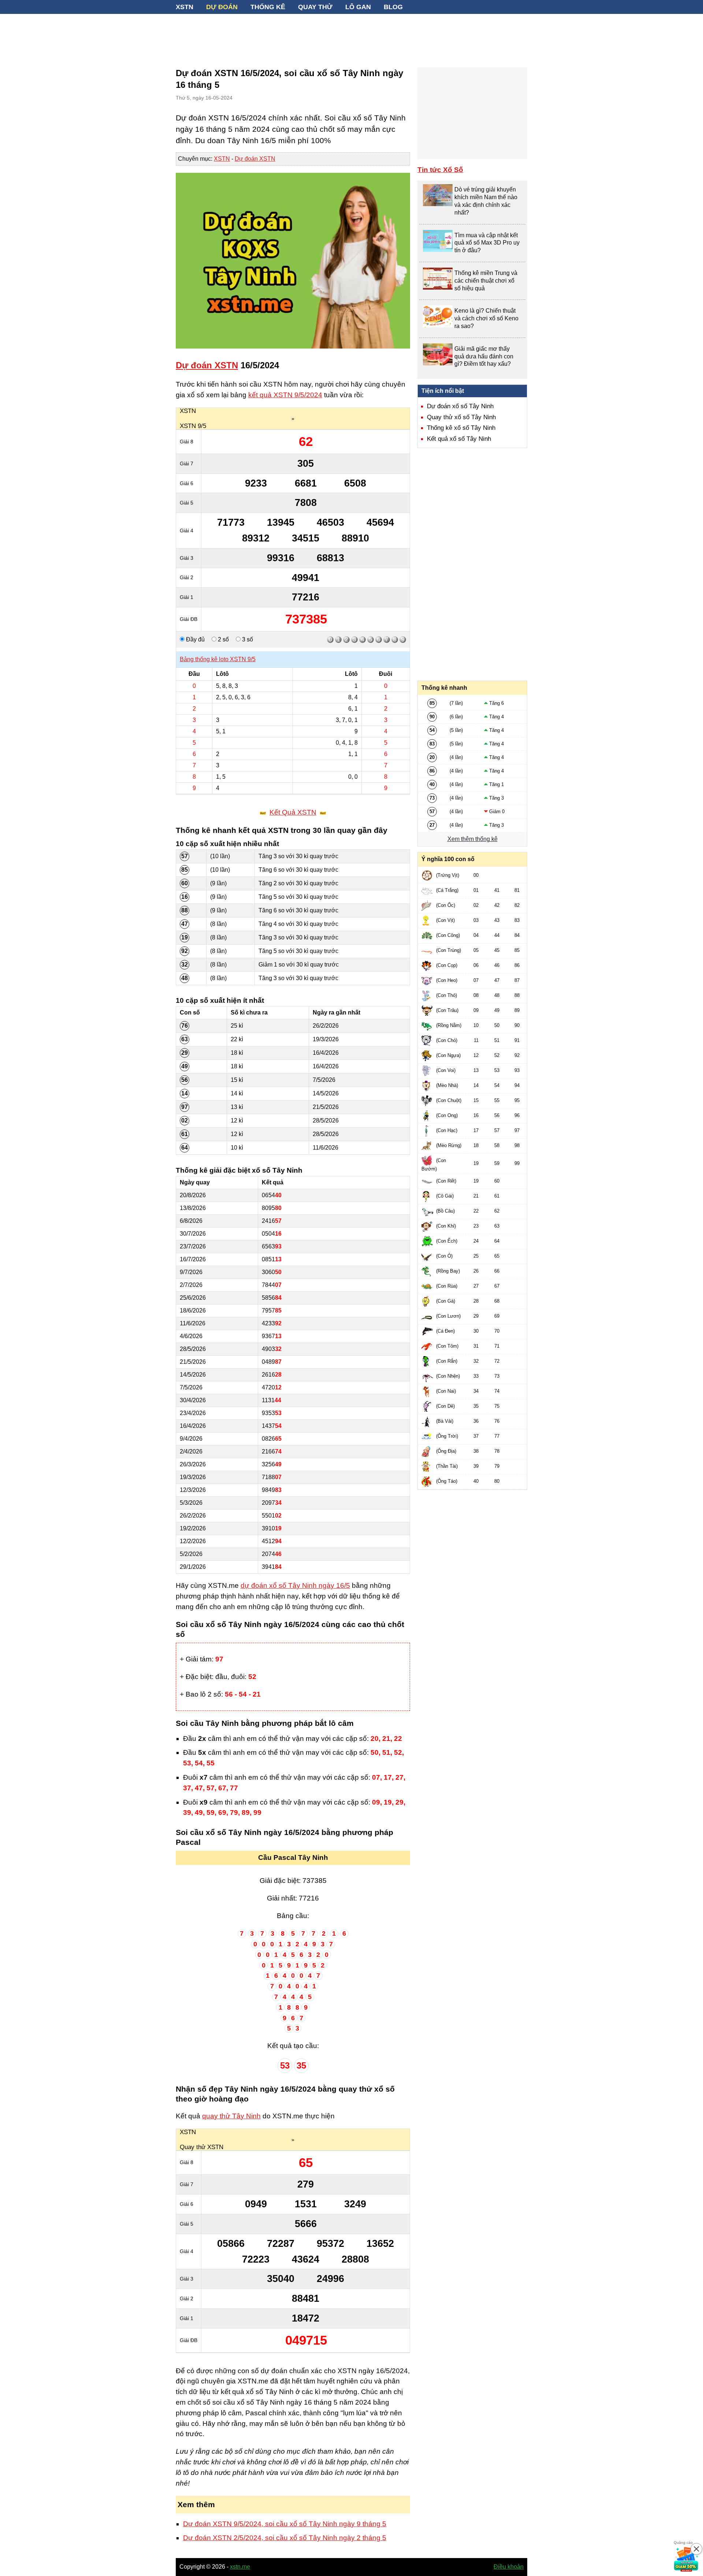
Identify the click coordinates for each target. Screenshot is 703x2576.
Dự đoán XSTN (255, 159)
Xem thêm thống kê (473, 839)
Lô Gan (358, 7)
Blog (393, 7)
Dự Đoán (222, 7)
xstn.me (240, 2567)
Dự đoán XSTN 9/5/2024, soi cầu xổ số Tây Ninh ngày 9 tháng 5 (285, 2524)
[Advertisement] (351, 37)
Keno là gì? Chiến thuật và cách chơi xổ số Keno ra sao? (486, 318)
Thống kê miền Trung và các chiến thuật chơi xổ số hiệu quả (486, 281)
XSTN (185, 7)
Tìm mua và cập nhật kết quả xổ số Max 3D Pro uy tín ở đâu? (487, 243)
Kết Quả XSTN (293, 812)
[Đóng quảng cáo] (696, 2549)
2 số (223, 639)
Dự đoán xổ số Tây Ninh (460, 406)
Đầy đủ (195, 639)
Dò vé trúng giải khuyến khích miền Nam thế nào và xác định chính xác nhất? (486, 201)
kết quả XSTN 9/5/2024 (285, 395)
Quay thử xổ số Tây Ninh (461, 417)
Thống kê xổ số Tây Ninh (461, 428)
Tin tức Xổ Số (440, 170)
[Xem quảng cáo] (686, 2559)
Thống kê (268, 7)
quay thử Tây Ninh (231, 2116)
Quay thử (315, 7)
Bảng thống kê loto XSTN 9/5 (218, 659)
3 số (247, 639)
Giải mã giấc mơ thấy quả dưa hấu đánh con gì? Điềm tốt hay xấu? (484, 356)
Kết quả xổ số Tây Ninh (459, 439)
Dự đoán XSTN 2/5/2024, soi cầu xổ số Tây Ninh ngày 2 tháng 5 (285, 2538)
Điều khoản (509, 2567)
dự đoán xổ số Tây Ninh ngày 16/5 (295, 1585)
